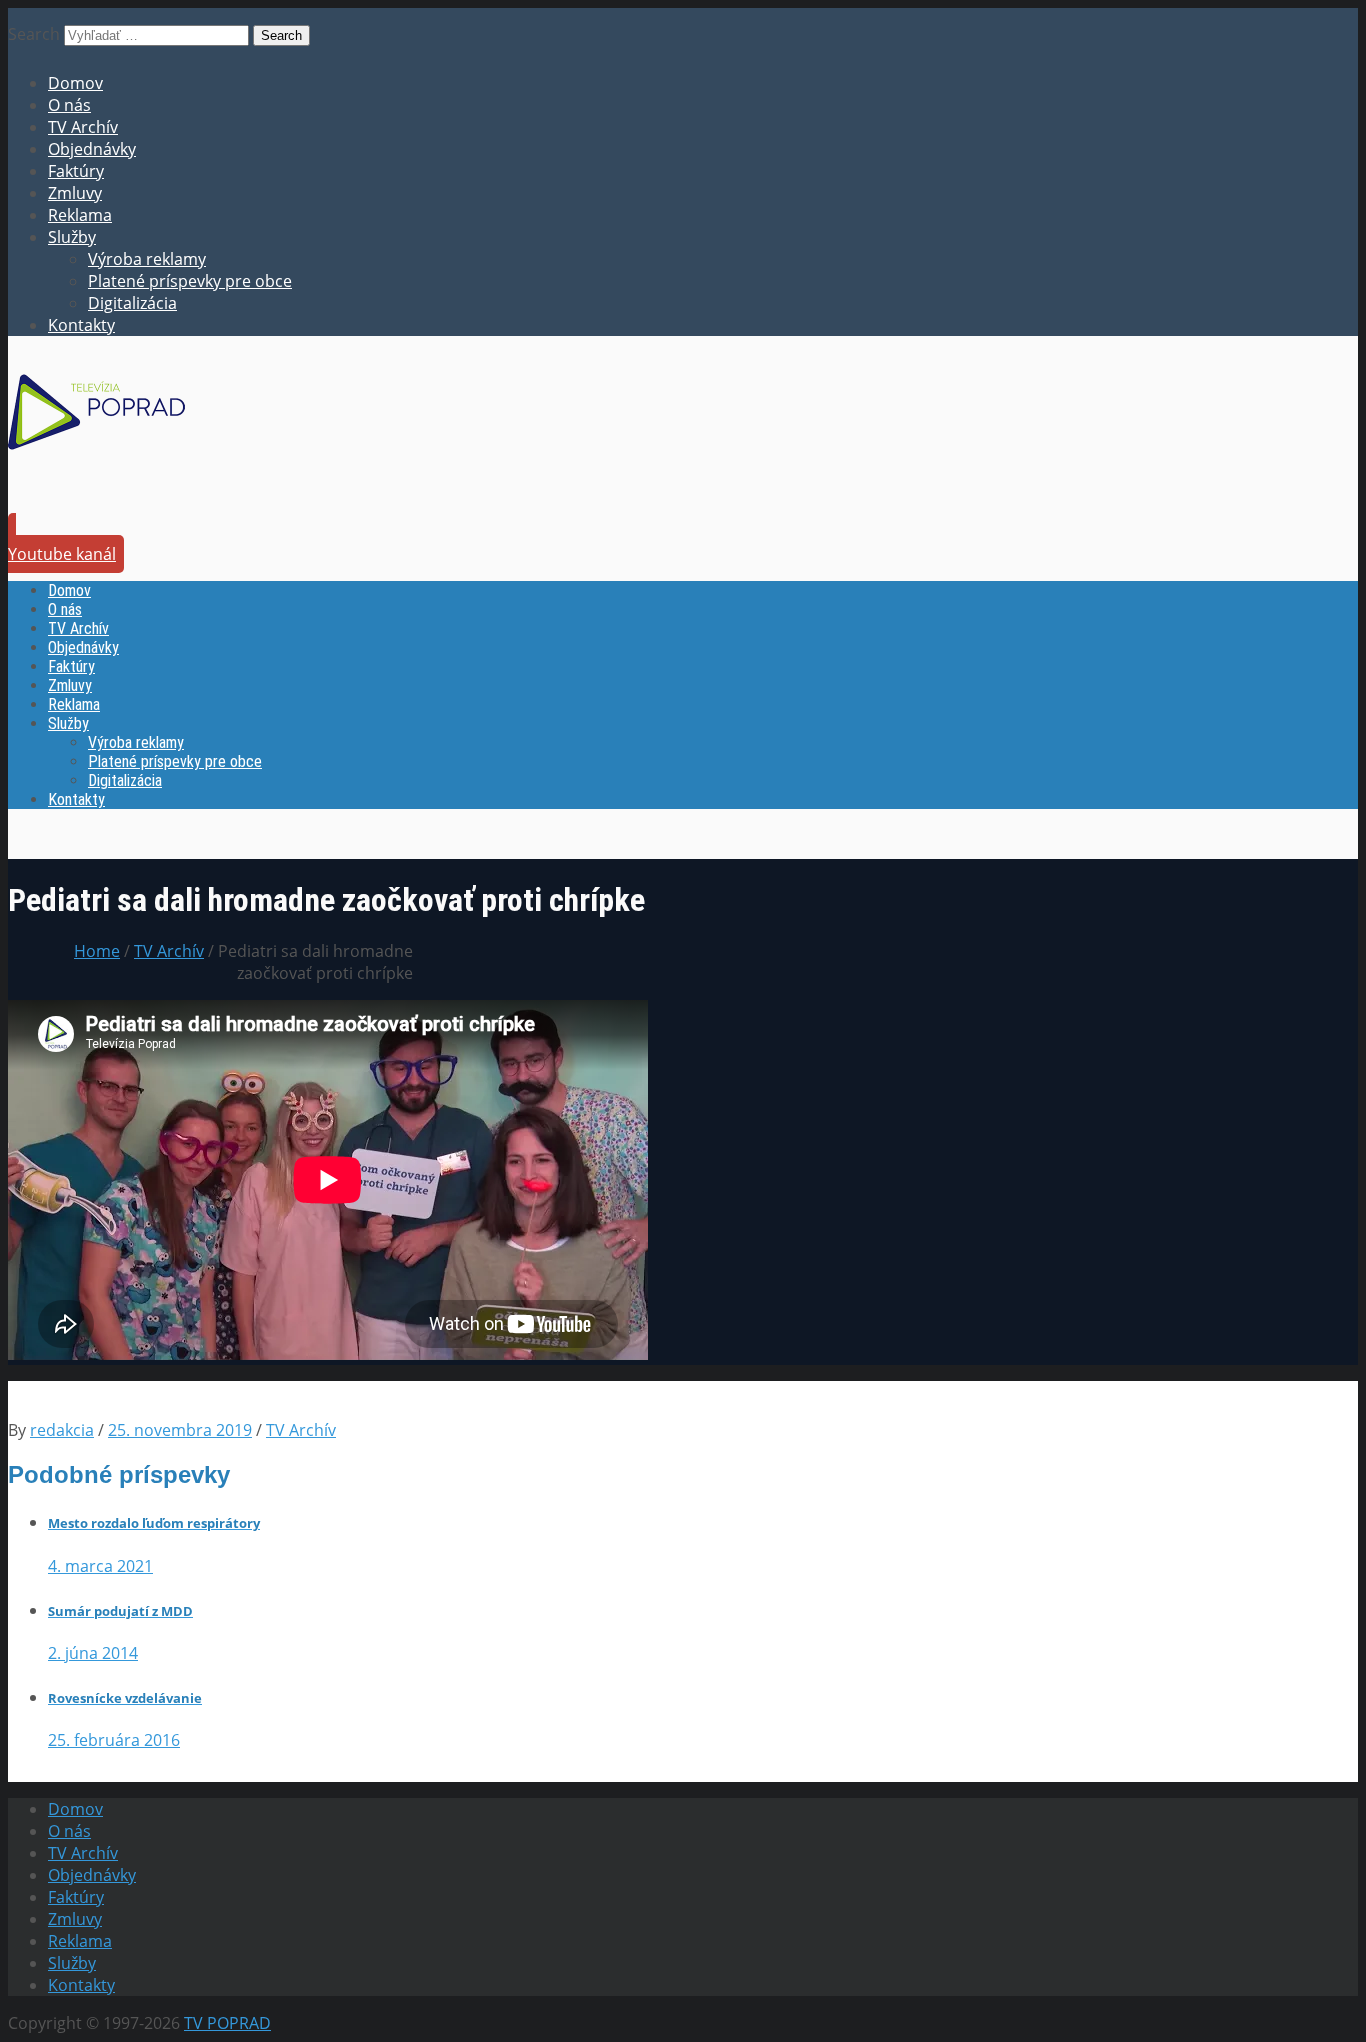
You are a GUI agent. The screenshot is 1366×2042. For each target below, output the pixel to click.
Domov (75, 83)
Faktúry (76, 171)
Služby (72, 237)
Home (97, 951)
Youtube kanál (62, 554)
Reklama (80, 215)
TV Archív (83, 127)
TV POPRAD (227, 2023)
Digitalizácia (132, 303)
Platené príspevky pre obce (190, 281)
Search (34, 34)
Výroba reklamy (147, 259)
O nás (69, 105)
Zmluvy (75, 193)
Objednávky (92, 149)
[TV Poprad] (96, 456)
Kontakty (81, 325)
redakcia (62, 1430)
